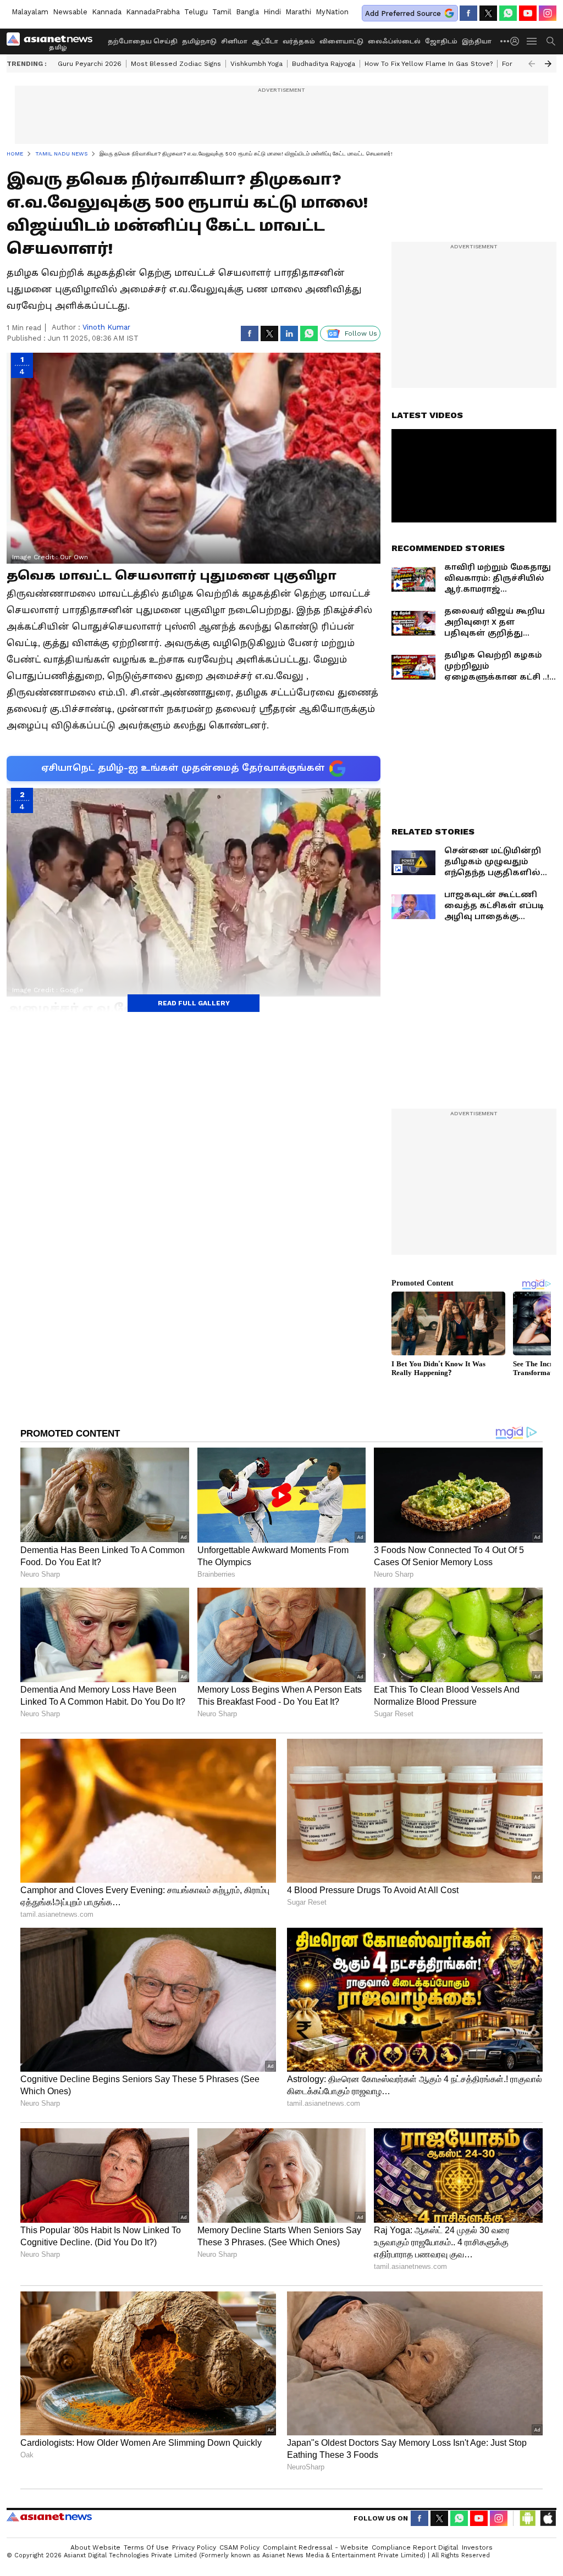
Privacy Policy (194, 2547)
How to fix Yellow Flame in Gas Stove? (429, 64)
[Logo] (53, 41)
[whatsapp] (508, 13)
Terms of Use (146, 2547)
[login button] (517, 41)
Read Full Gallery (194, 1003)
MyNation (332, 12)
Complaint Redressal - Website (316, 2547)
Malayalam (30, 12)
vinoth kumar (106, 327)
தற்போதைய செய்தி (143, 41)
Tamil (222, 12)
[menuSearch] (551, 41)
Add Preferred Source (403, 13)
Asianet (49, 2517)
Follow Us (361, 333)
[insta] (548, 13)
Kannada (107, 12)
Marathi (298, 12)
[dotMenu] (505, 41)
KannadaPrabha (153, 12)
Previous (532, 64)
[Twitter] (488, 13)
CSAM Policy (239, 2547)
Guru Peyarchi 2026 (90, 64)
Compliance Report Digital (415, 2547)
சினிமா (234, 41)
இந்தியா (477, 41)
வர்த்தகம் (299, 41)
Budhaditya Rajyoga (324, 64)
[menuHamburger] (532, 41)
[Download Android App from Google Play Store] (528, 2518)
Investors (477, 2547)
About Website (95, 2547)
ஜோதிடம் (441, 41)
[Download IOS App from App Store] (548, 2518)
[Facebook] (468, 13)
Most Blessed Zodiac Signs (176, 64)
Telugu (196, 12)
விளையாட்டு (341, 41)
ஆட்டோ (265, 41)
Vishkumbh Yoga (256, 64)
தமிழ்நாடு (199, 41)
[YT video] (528, 13)
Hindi (272, 12)
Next (548, 64)
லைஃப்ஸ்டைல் (394, 41)
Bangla (247, 12)
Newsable (70, 12)
